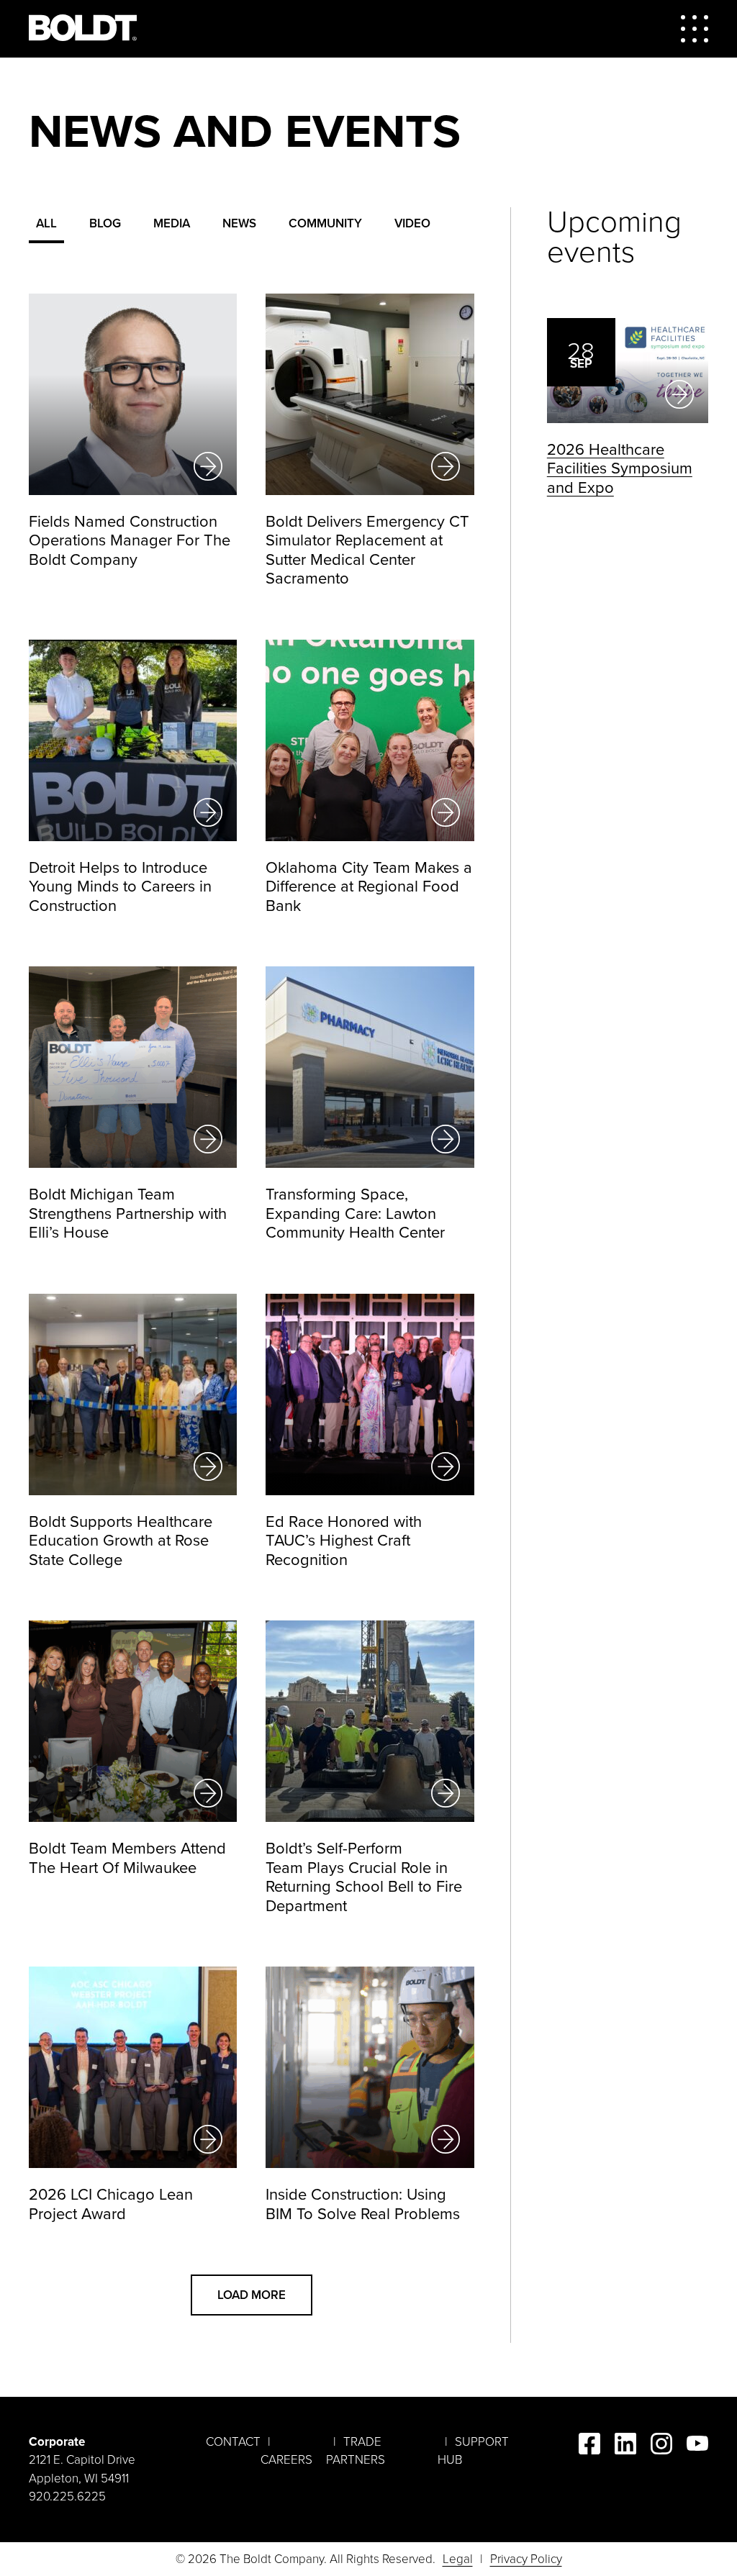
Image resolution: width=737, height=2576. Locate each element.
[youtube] (697, 2446)
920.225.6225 (67, 2496)
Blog (105, 223)
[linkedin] (625, 2446)
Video (412, 223)
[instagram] (661, 2446)
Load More (252, 2295)
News (239, 223)
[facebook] (589, 2446)
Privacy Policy (526, 2559)
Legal (458, 2559)
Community (325, 223)
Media (172, 223)
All (46, 223)
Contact (233, 2442)
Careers (286, 2460)
